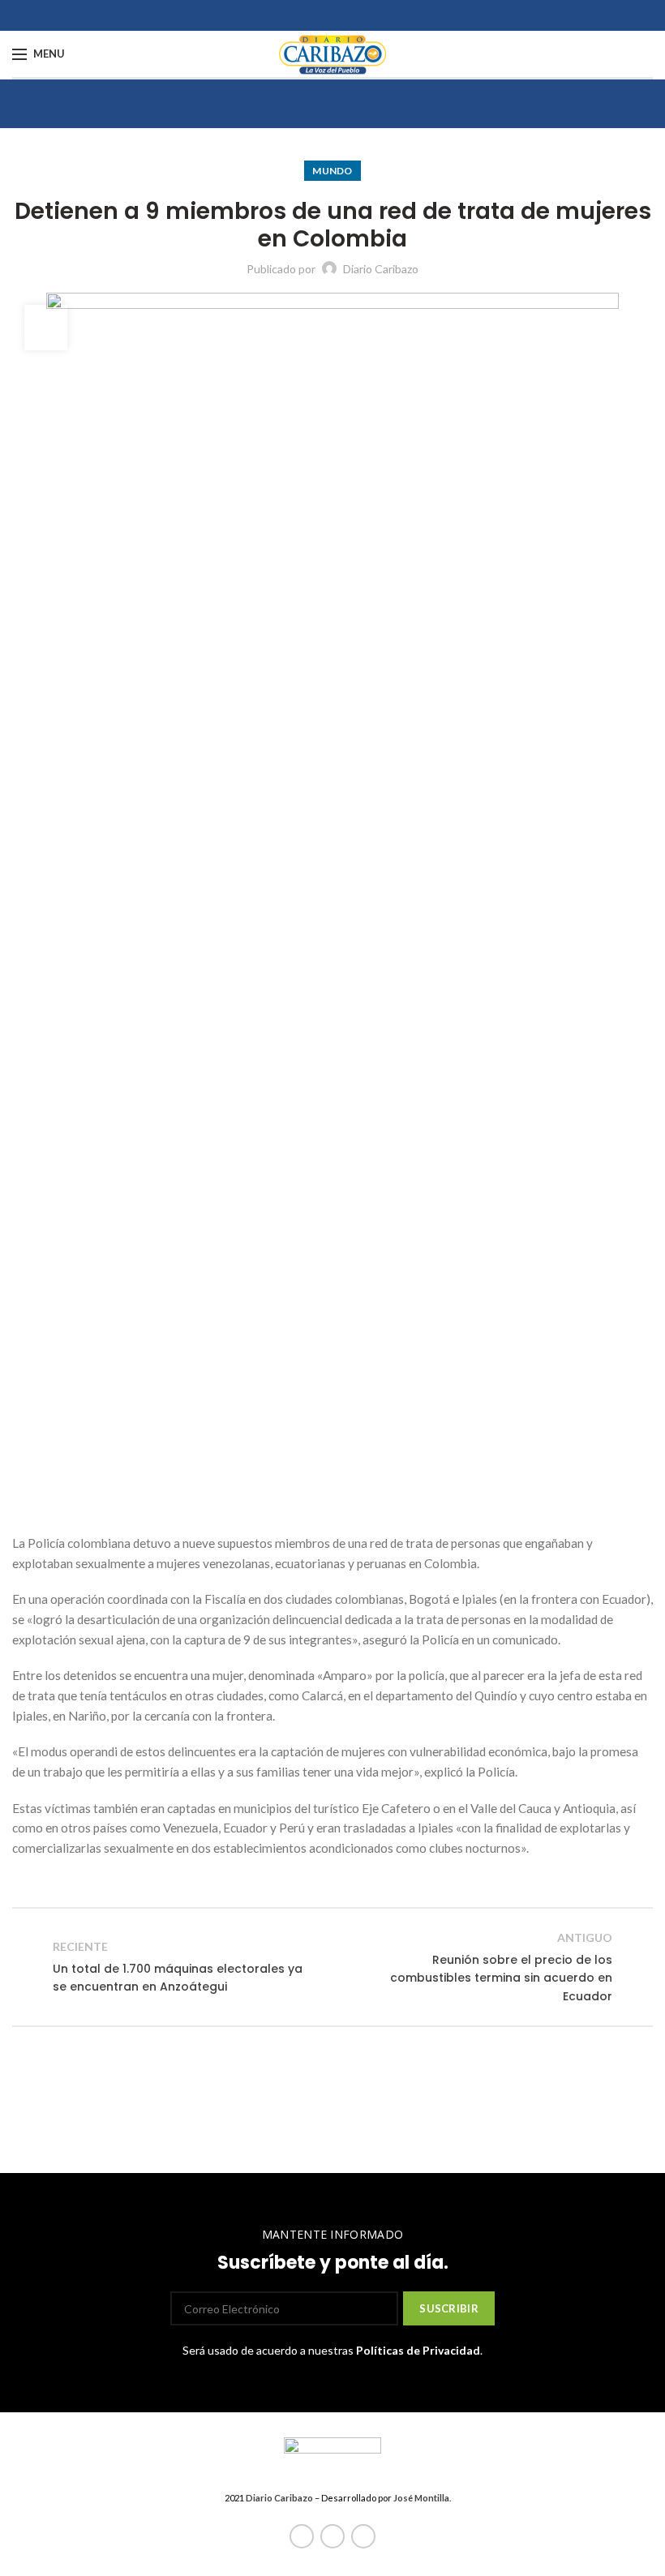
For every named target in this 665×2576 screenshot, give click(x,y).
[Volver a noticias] (332, 1967)
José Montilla (421, 2498)
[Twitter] (332, 2536)
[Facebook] (302, 2536)
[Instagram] (363, 2536)
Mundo (332, 171)
